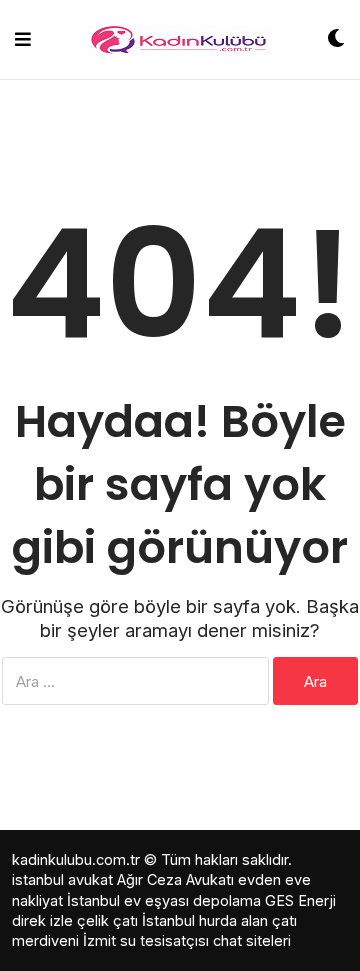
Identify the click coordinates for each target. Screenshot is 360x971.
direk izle (42, 920)
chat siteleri (252, 940)
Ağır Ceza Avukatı (175, 879)
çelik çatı (107, 920)
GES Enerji (300, 900)
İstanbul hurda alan (205, 920)
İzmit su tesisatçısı (146, 940)
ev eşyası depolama (192, 900)
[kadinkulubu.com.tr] (179, 40)
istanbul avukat (62, 879)
